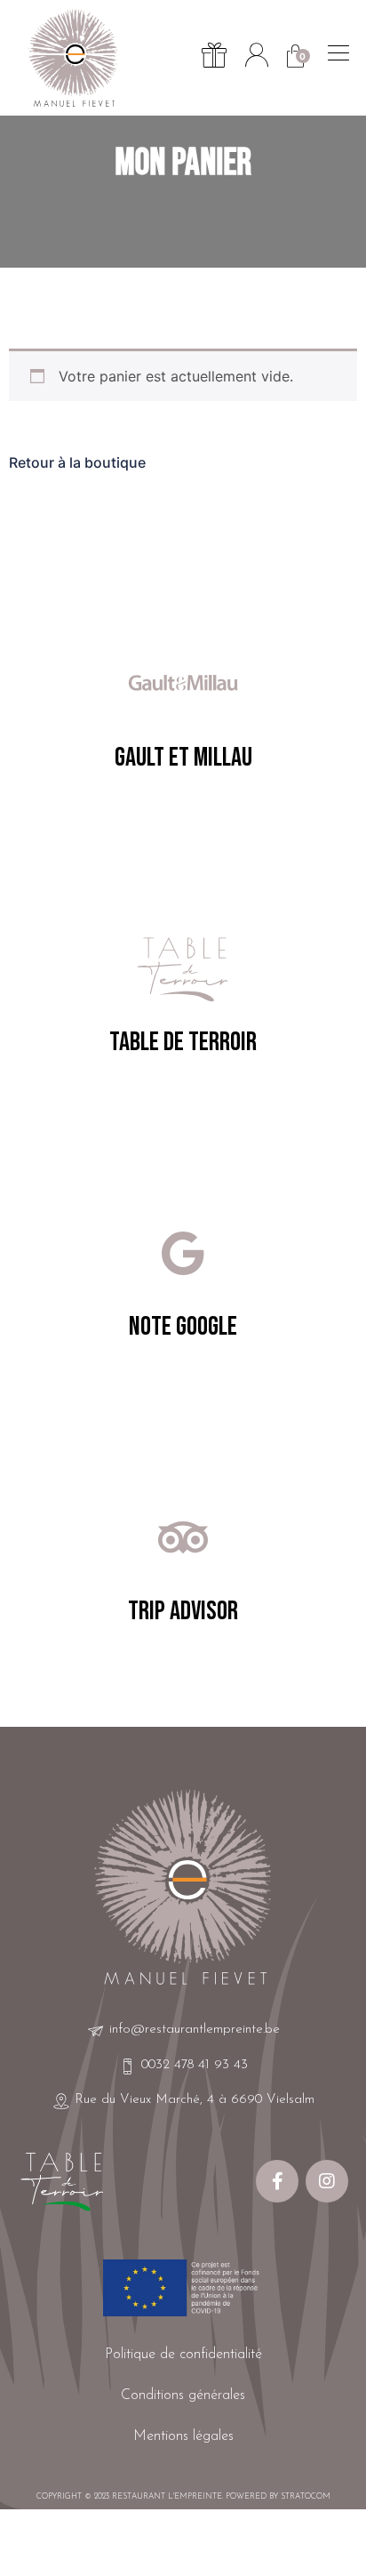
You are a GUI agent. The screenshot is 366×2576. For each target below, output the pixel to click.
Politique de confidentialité (183, 2355)
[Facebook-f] (277, 2181)
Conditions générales (183, 2395)
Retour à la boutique (77, 462)
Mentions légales (183, 2436)
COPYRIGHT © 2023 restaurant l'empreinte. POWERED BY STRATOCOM (183, 2496)
